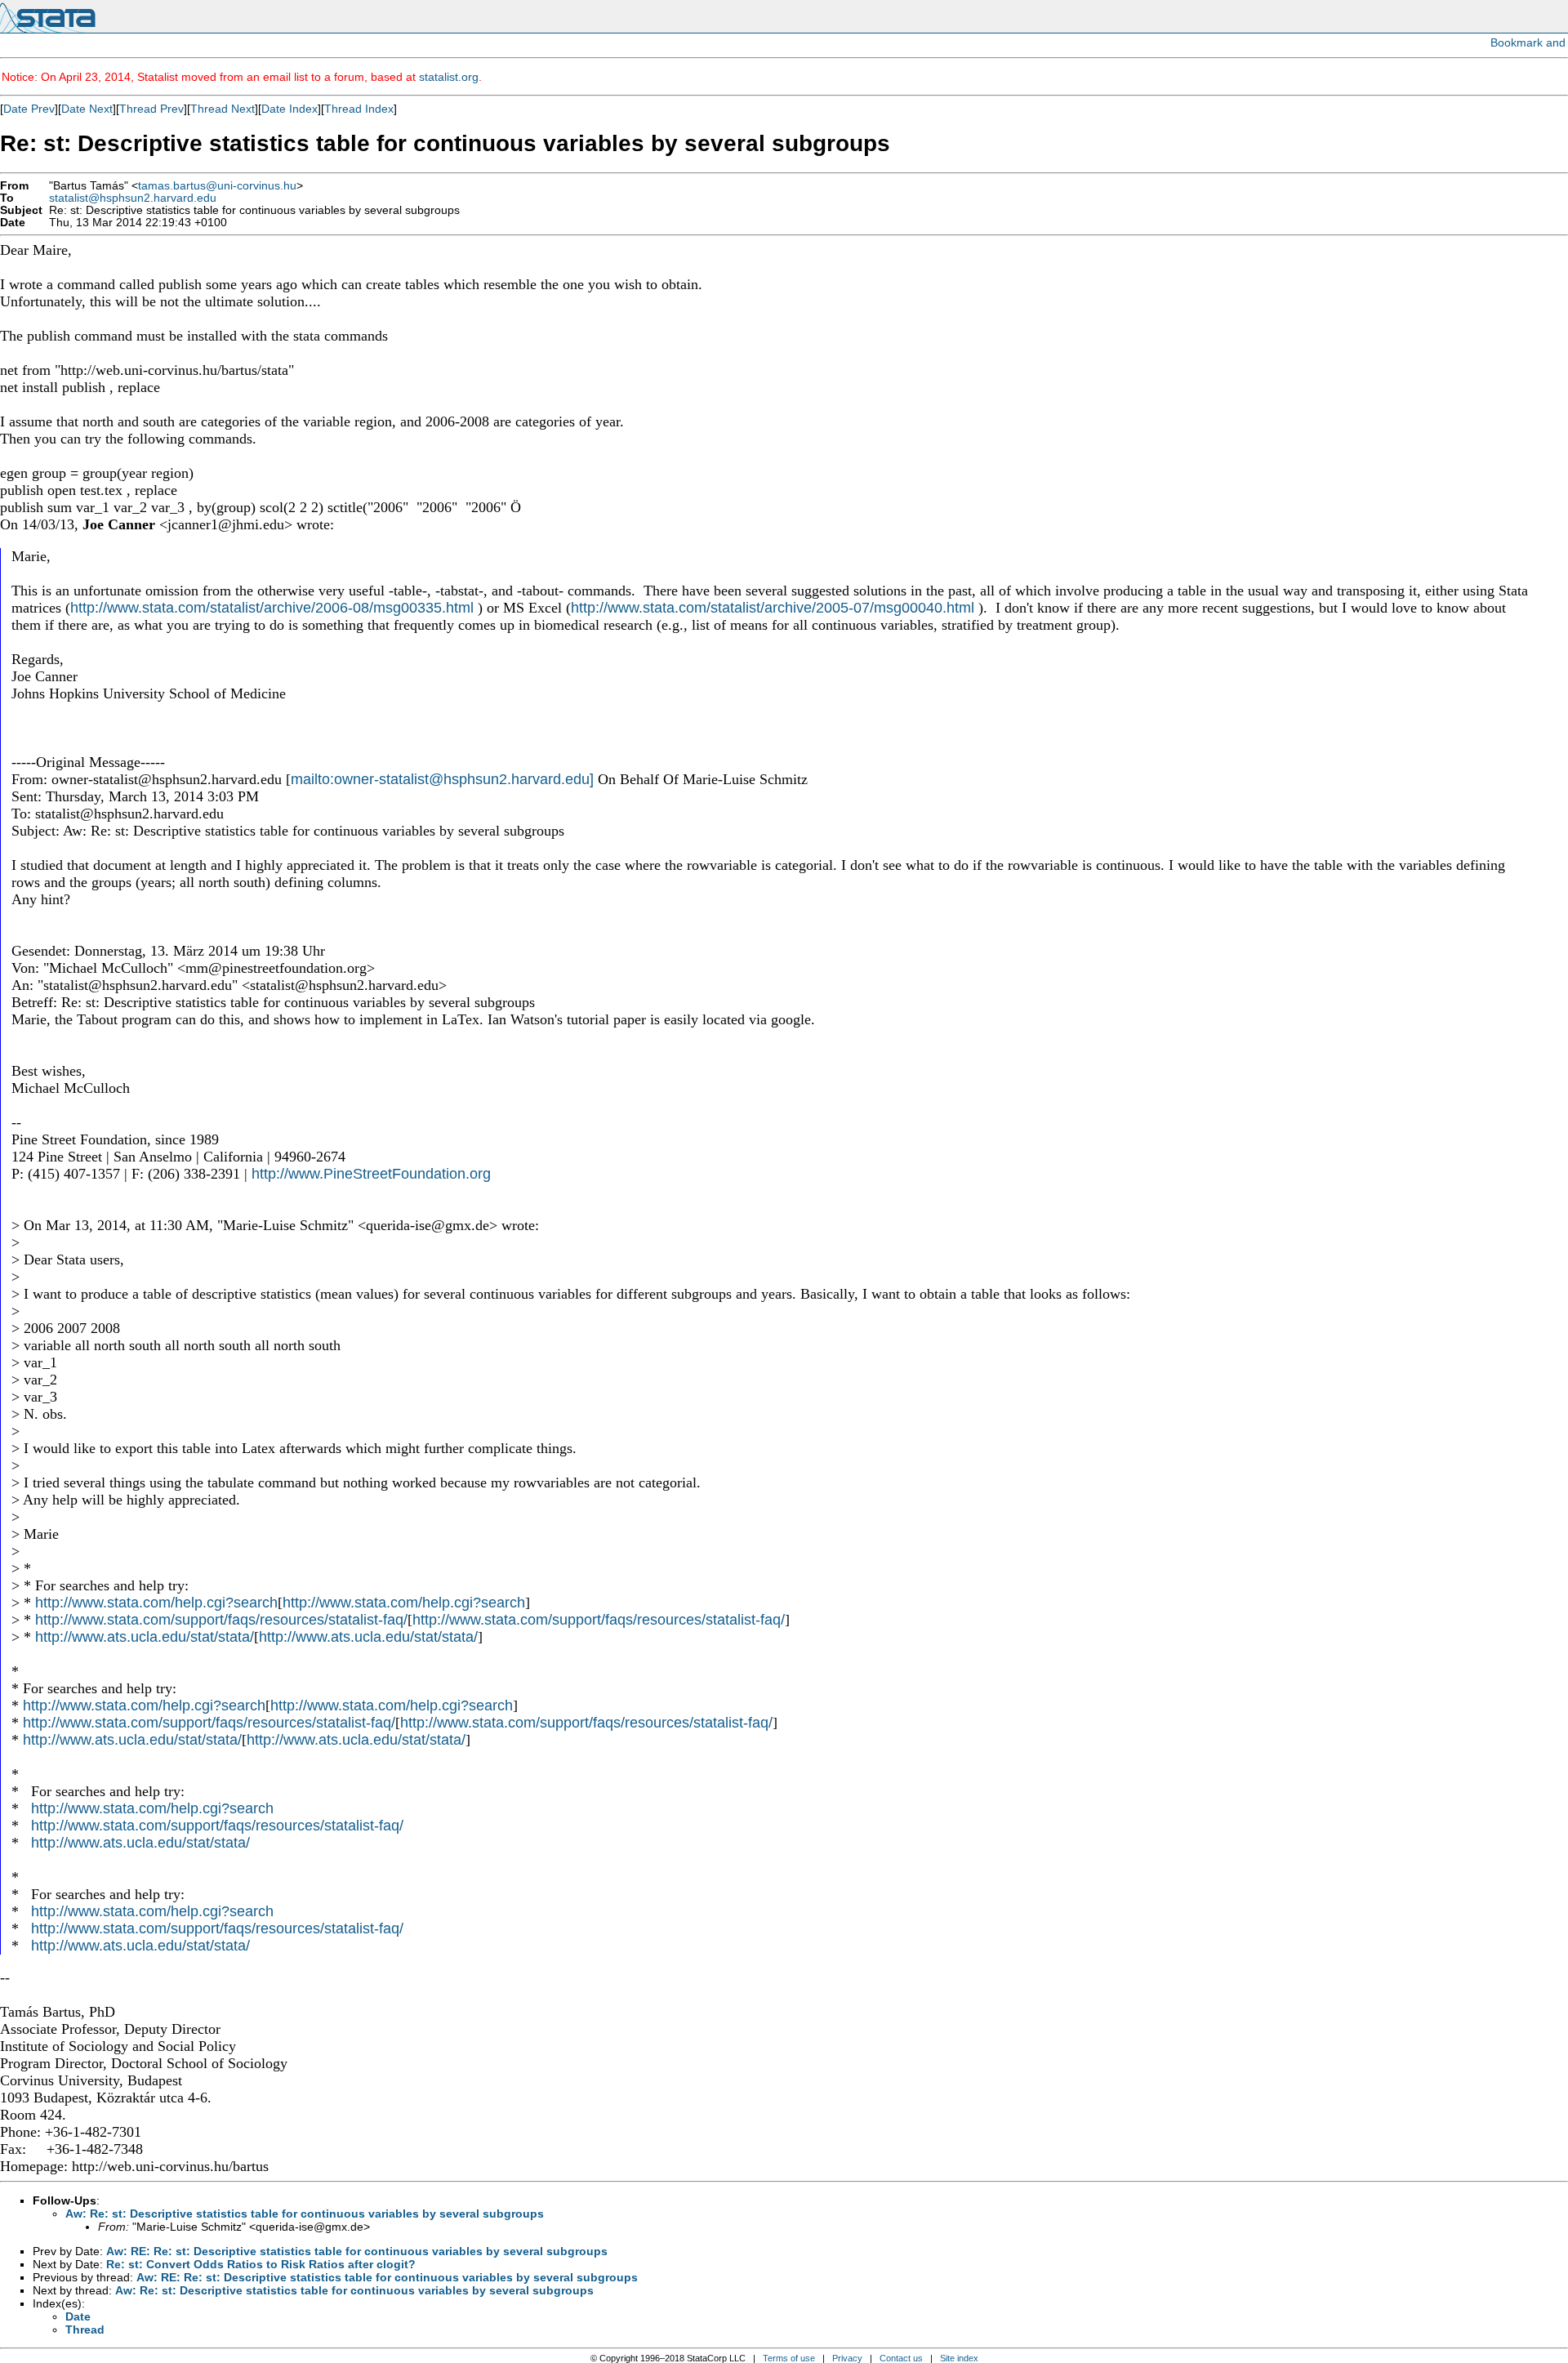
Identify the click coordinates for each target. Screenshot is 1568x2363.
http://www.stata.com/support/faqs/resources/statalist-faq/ (221, 1620)
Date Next (87, 109)
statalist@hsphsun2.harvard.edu (133, 198)
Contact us (901, 2358)
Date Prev (29, 109)
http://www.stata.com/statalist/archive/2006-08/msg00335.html (272, 608)
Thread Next (223, 109)
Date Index (290, 109)
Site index (959, 2358)
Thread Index (359, 109)
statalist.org (449, 77)
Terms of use (789, 2358)
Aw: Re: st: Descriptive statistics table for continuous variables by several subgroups (305, 2214)
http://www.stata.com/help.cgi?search (156, 1603)
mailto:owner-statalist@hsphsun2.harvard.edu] (442, 779)
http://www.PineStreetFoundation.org (371, 1174)
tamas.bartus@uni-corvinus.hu (217, 186)
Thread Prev (151, 109)
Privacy (847, 2358)
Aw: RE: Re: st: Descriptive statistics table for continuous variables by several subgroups (357, 2251)
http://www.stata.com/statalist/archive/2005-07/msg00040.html (773, 608)
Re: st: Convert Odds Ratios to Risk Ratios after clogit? (261, 2264)
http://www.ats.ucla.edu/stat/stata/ (145, 1637)
